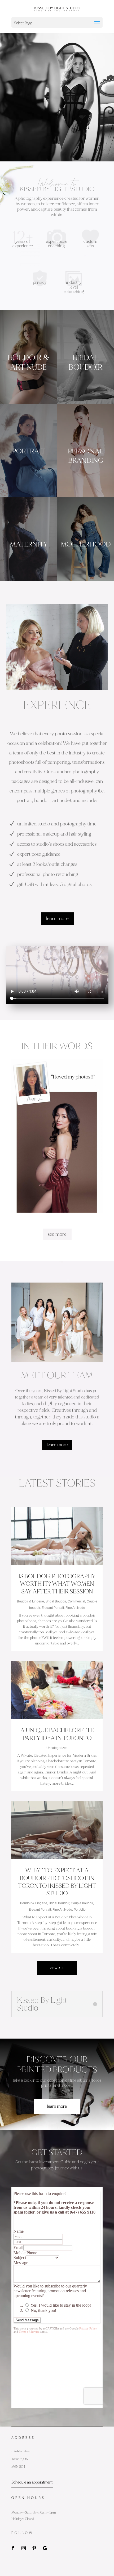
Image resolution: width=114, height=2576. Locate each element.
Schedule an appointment (32, 2482)
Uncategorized (57, 1748)
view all (57, 1968)
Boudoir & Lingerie (30, 1601)
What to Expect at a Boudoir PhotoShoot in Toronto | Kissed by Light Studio (57, 1882)
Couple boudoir (82, 1903)
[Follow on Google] (45, 2548)
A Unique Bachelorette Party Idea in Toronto (57, 1734)
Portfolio (80, 1910)
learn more (57, 918)
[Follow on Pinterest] (34, 2548)
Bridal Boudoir (56, 1601)
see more (57, 1234)
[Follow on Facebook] (13, 2548)
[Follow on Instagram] (24, 2548)
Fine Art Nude (75, 1608)
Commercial (76, 1601)
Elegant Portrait (53, 1608)
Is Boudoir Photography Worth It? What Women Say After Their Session (57, 1584)
